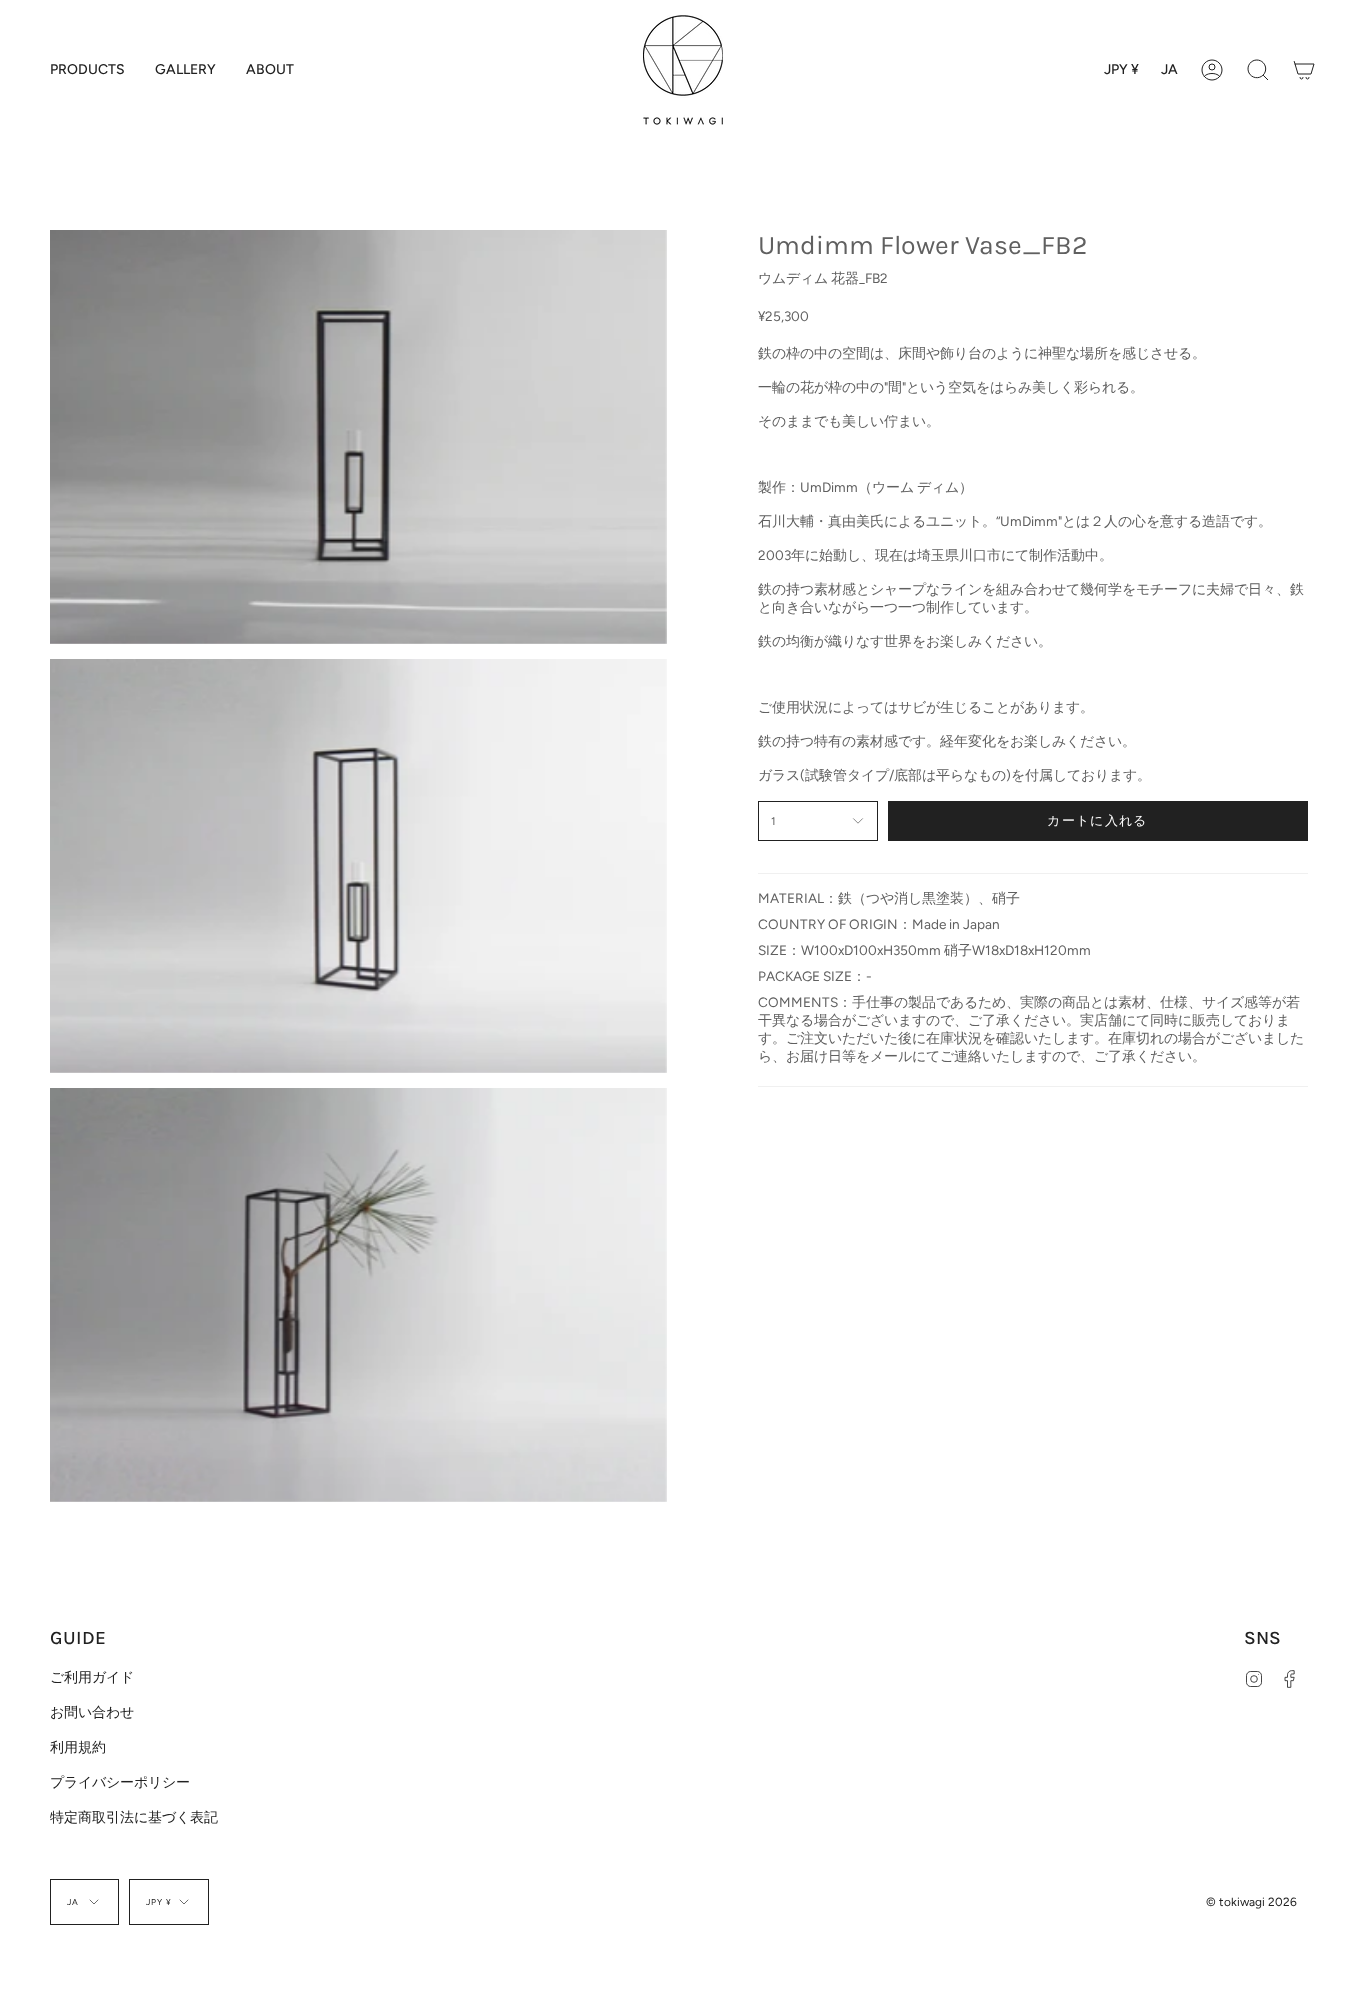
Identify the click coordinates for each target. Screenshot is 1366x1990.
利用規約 (78, 1747)
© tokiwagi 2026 (1251, 1902)
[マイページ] (1212, 70)
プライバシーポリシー (120, 1782)
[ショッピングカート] (1304, 70)
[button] (87, 70)
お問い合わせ (92, 1712)
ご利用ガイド (92, 1677)
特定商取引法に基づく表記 (134, 1817)
